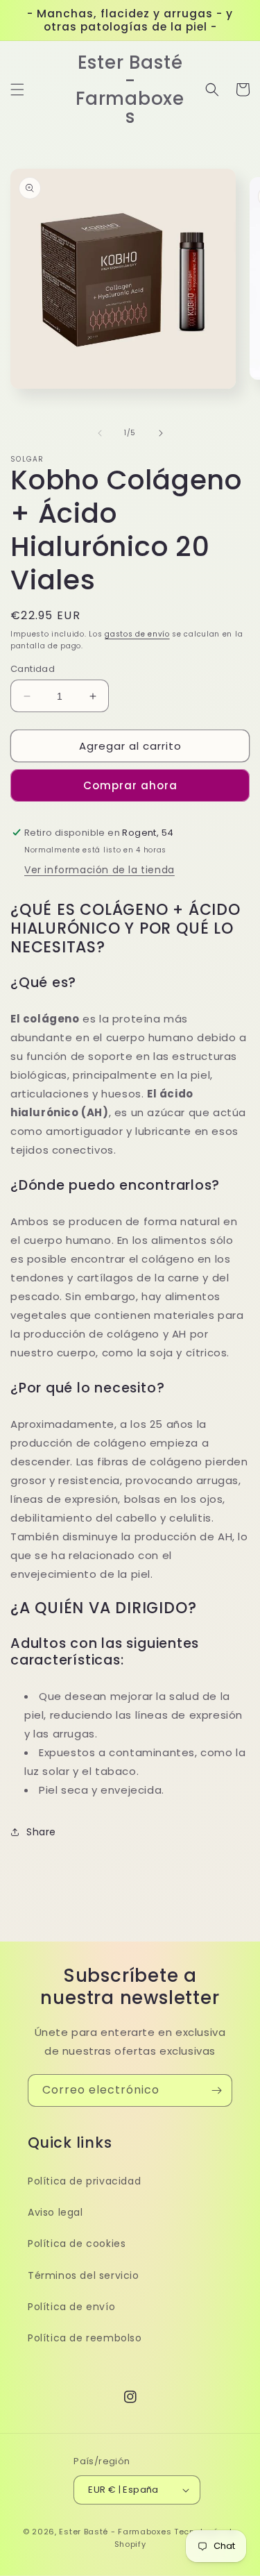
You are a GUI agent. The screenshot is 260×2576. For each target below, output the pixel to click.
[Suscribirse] (216, 2090)
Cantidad (33, 669)
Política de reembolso (85, 2338)
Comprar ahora (130, 785)
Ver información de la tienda (99, 870)
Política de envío (71, 2307)
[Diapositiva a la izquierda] (100, 433)
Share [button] (41, 1832)
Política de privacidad (84, 2181)
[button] (17, 90)
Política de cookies (77, 2244)
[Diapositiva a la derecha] (161, 433)
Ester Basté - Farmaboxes (115, 2532)
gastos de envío (137, 634)
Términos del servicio (84, 2275)
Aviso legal (55, 2212)
